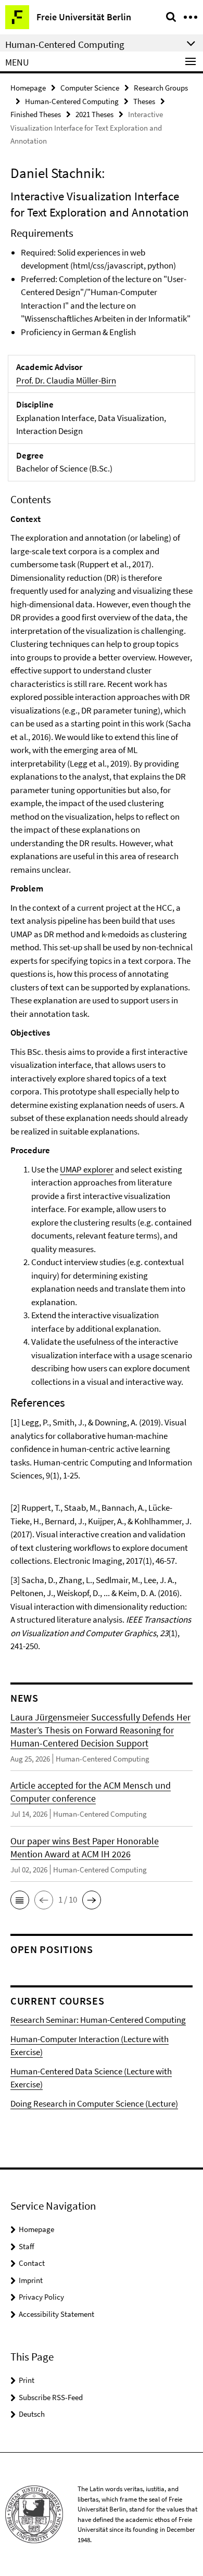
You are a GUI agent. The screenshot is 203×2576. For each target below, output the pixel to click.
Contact (32, 2263)
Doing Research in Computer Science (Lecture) (94, 2103)
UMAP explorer (87, 1169)
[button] (20, 1900)
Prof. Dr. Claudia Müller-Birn (66, 380)
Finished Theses (36, 114)
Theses (144, 101)
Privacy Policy (41, 2297)
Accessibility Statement (56, 2314)
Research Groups (161, 88)
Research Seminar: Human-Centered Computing (98, 2020)
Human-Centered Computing (72, 101)
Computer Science (90, 88)
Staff (27, 2246)
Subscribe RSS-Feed (51, 2397)
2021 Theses (94, 114)
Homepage (28, 88)
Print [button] (27, 2380)
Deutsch (32, 2414)
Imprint (31, 2280)
